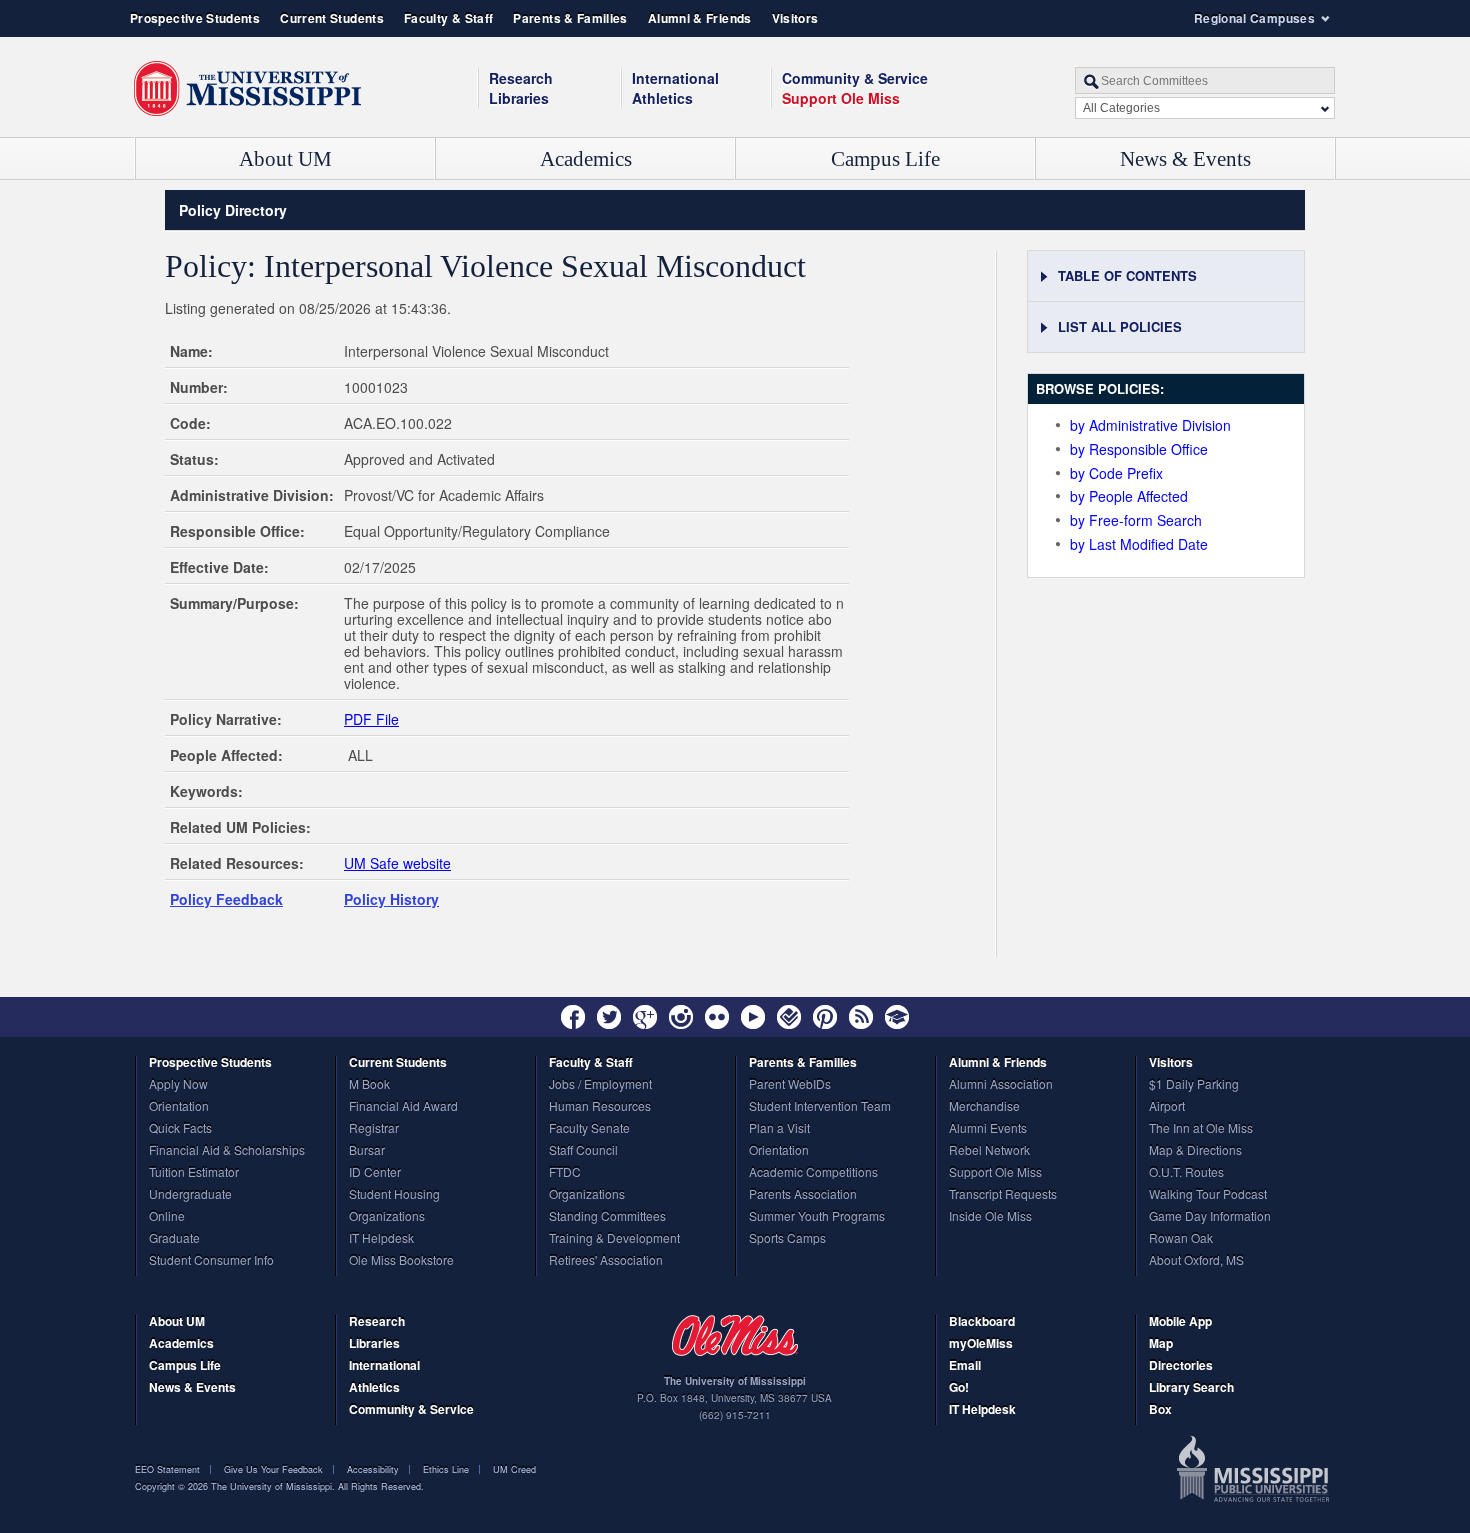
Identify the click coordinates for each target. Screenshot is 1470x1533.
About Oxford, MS (1196, 1261)
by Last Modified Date (1138, 544)
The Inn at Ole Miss (1201, 1129)
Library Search (1191, 1388)
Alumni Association (1001, 1085)
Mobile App (1180, 1322)
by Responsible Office (1138, 449)
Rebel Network (989, 1151)
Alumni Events (988, 1129)
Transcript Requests (1003, 1195)
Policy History (391, 899)
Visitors (795, 18)
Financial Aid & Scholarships (227, 1151)
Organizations (387, 1217)
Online (167, 1217)
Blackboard (982, 1322)
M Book (369, 1085)
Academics (586, 159)
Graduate (174, 1239)
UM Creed (514, 1469)
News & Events (1185, 159)
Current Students (332, 18)
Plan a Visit (779, 1129)
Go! (959, 1388)
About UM (285, 159)
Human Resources (600, 1107)
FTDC (565, 1173)
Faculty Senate (589, 1129)
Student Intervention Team (820, 1107)
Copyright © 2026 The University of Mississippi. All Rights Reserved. (279, 1486)
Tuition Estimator (194, 1173)
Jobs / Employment (600, 1085)
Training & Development (614, 1239)
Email (965, 1366)
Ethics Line (446, 1469)
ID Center (375, 1173)
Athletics (662, 98)
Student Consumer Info (211, 1261)
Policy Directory (233, 210)
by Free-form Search (1135, 520)
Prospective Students (195, 18)
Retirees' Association (606, 1261)
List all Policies (1120, 326)
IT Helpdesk (381, 1239)
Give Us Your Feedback (273, 1469)
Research (521, 78)
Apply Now (178, 1085)
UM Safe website (397, 863)
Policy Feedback (226, 899)
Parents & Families (570, 18)
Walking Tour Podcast (1208, 1195)
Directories (1181, 1366)
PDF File (371, 719)
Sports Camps (787, 1239)
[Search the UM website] (1205, 80)
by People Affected (1128, 496)
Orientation (179, 1107)
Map (1161, 1344)
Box (1160, 1410)
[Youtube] (753, 1017)
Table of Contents (1127, 275)
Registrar (374, 1129)
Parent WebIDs (790, 1085)
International (675, 78)
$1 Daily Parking (1194, 1085)
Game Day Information (1210, 1217)
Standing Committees (607, 1217)
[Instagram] (681, 1017)
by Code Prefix (1116, 473)
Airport (1167, 1107)
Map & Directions (1195, 1151)
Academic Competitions (813, 1173)
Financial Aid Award (403, 1107)
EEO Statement (167, 1469)
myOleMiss (981, 1344)
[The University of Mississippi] (247, 89)
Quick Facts (180, 1129)
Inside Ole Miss (990, 1217)
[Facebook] (573, 1017)
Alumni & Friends (700, 18)
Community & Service (411, 1410)
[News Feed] (861, 1017)
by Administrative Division (1150, 425)
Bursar (367, 1151)
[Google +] (645, 1017)
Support (841, 98)
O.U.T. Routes (1186, 1173)
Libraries (519, 98)
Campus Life (885, 159)
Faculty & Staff (448, 18)
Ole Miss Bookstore (401, 1261)
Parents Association (803, 1195)
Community (855, 78)
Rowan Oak (1181, 1239)
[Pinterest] (825, 1017)
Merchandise (984, 1107)
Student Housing (394, 1195)
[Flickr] (717, 1017)
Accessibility (373, 1469)
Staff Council (583, 1151)
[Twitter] (609, 1017)
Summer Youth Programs (817, 1217)
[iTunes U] (897, 1017)
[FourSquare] (789, 1017)
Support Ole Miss (995, 1173)
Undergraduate (190, 1195)
